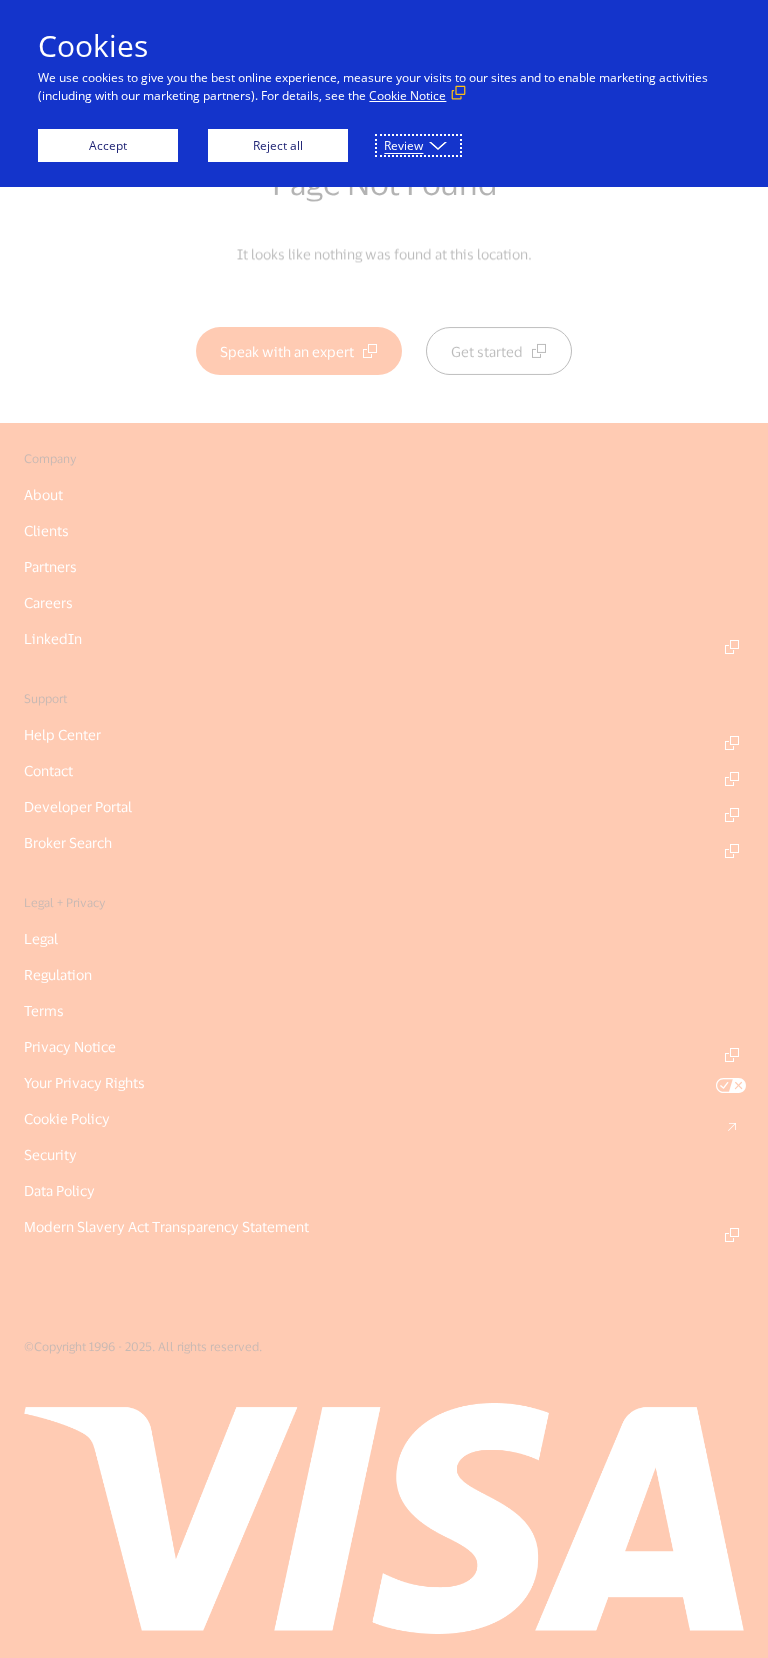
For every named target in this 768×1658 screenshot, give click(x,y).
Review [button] (403, 145)
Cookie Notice (407, 95)
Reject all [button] (278, 145)
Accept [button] (108, 145)
